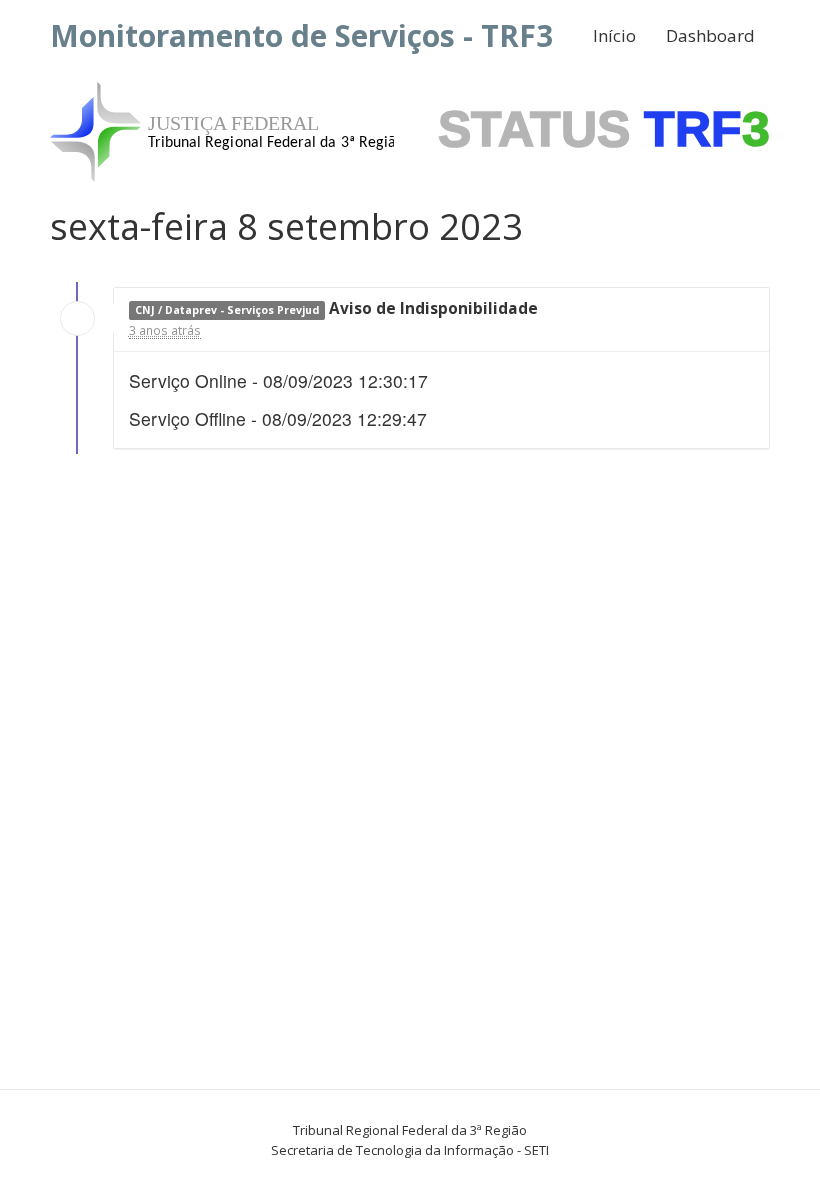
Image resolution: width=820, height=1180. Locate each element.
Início (614, 35)
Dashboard (710, 35)
